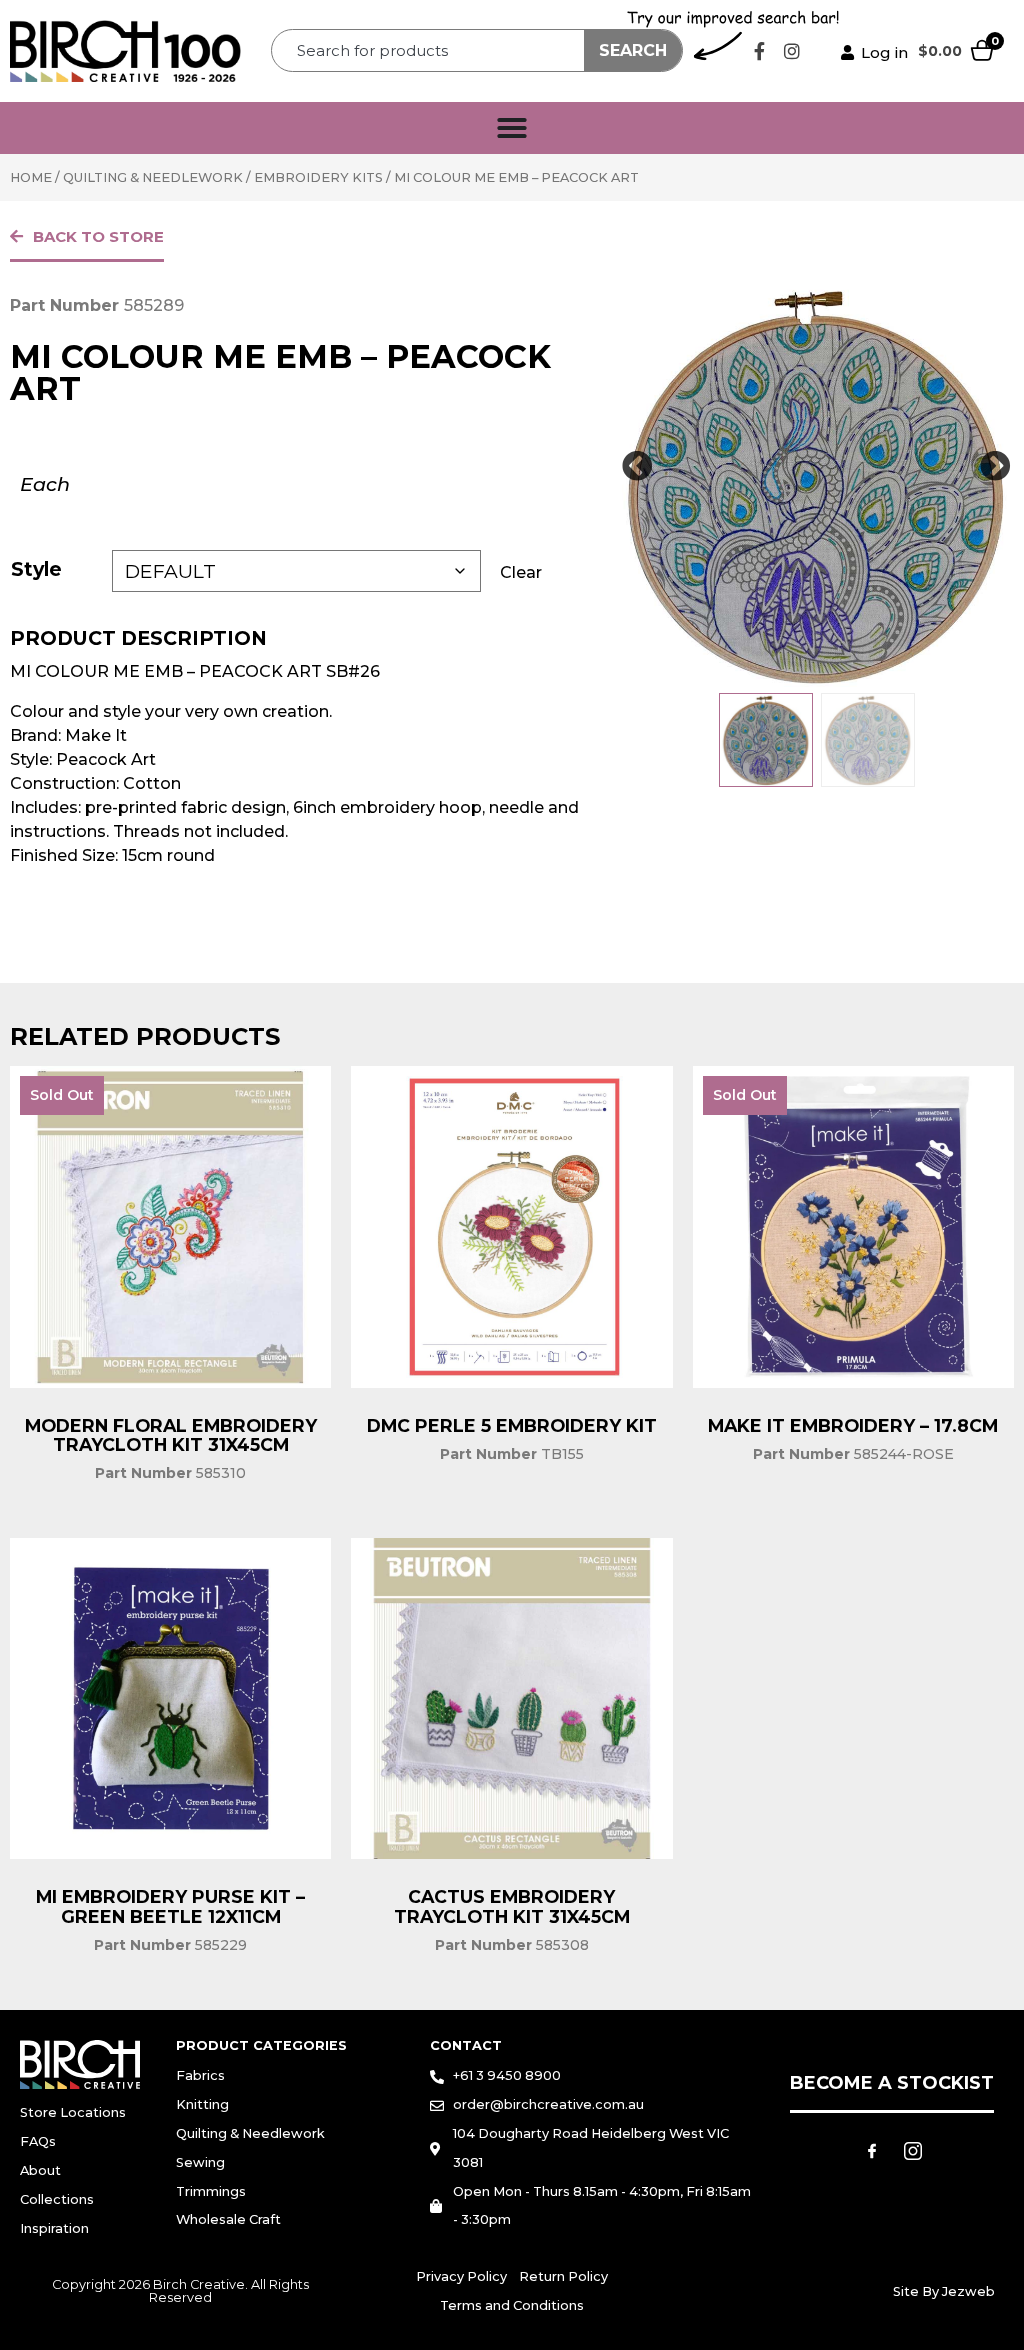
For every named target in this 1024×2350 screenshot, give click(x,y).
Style (36, 569)
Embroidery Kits (318, 177)
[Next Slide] (996, 467)
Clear (521, 572)
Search (633, 50)
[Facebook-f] (759, 51)
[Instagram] (792, 51)
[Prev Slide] (637, 467)
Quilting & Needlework (153, 177)
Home (31, 177)
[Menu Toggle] (512, 128)
